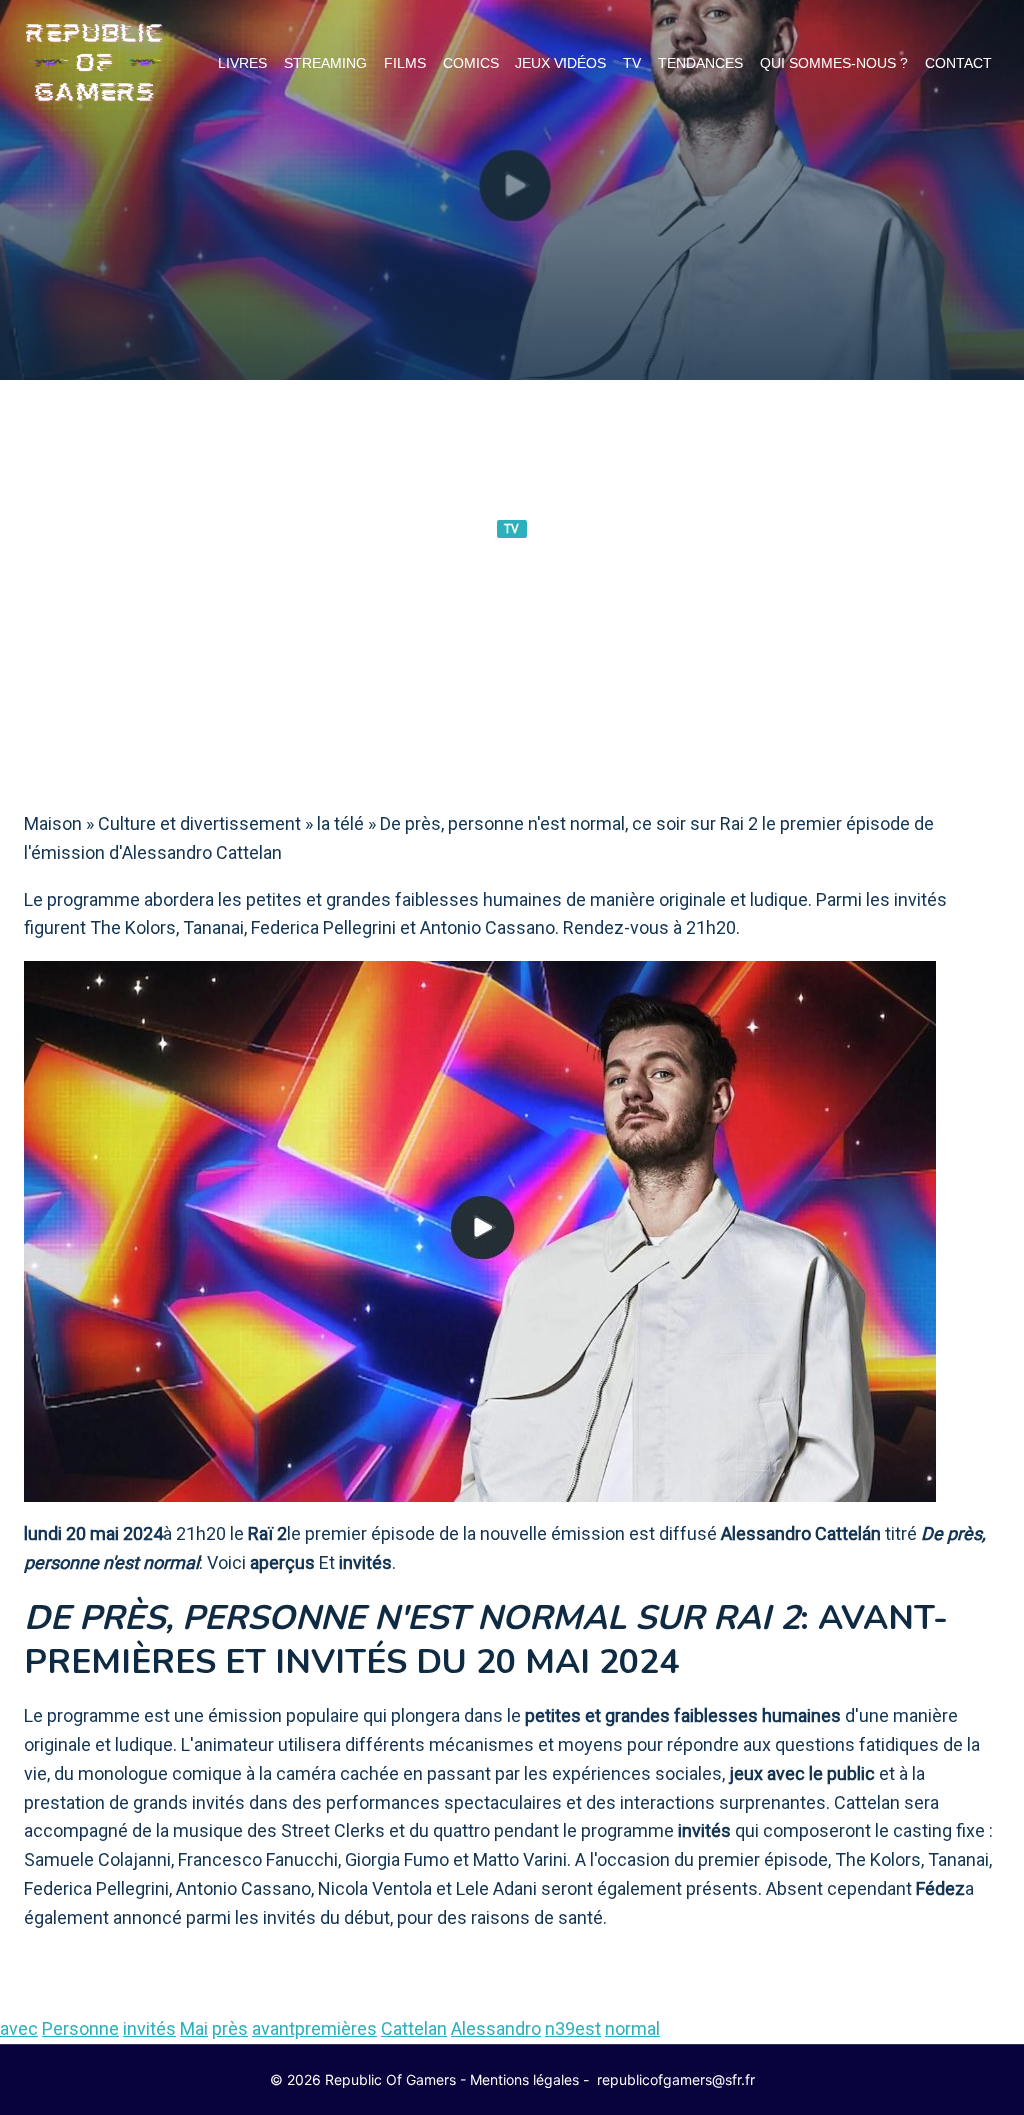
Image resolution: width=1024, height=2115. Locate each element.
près (230, 2028)
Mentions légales (524, 2079)
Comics (471, 63)
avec (19, 2028)
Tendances (700, 63)
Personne (80, 2028)
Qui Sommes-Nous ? (834, 63)
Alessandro (496, 2028)
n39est (573, 2028)
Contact (958, 63)
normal (632, 2028)
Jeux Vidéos (560, 63)
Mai (194, 2028)
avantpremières (314, 2028)
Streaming (325, 63)
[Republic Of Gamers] (94, 63)
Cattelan (414, 2028)
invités (149, 2028)
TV (632, 63)
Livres (242, 63)
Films (405, 63)
